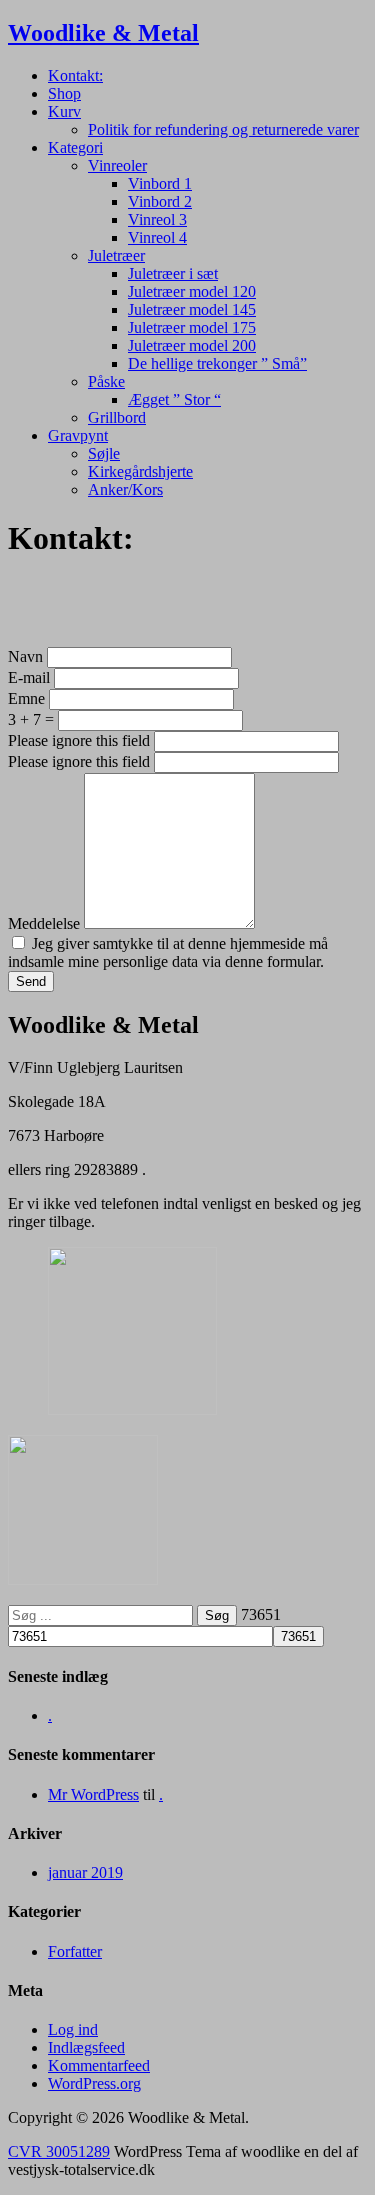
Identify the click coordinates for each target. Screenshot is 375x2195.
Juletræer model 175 (192, 327)
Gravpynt (78, 435)
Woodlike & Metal (103, 33)
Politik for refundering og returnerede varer (223, 129)
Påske (106, 381)
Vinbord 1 (160, 183)
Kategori (75, 147)
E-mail (31, 677)
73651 (261, 1614)
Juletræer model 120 (192, 291)
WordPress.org (94, 2083)
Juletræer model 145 (192, 309)
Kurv (64, 111)
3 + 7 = (31, 719)
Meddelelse (46, 923)
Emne (28, 698)
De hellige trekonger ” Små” (217, 363)
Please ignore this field (79, 740)
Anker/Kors (125, 489)
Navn (27, 656)
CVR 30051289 (59, 2151)
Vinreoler (117, 165)
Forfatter (75, 1951)
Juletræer (116, 255)
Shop (64, 93)
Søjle (104, 453)
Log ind (73, 2029)
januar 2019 (85, 1872)
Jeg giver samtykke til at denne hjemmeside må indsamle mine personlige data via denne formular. (168, 952)
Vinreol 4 (157, 237)
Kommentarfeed (99, 2065)
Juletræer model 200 (192, 345)
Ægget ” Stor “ (174, 399)
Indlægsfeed (86, 2047)
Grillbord (117, 417)
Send (31, 981)
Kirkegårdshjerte (140, 471)
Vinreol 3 (157, 219)
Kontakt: (75, 75)
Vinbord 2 (160, 201)
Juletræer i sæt (173, 273)
